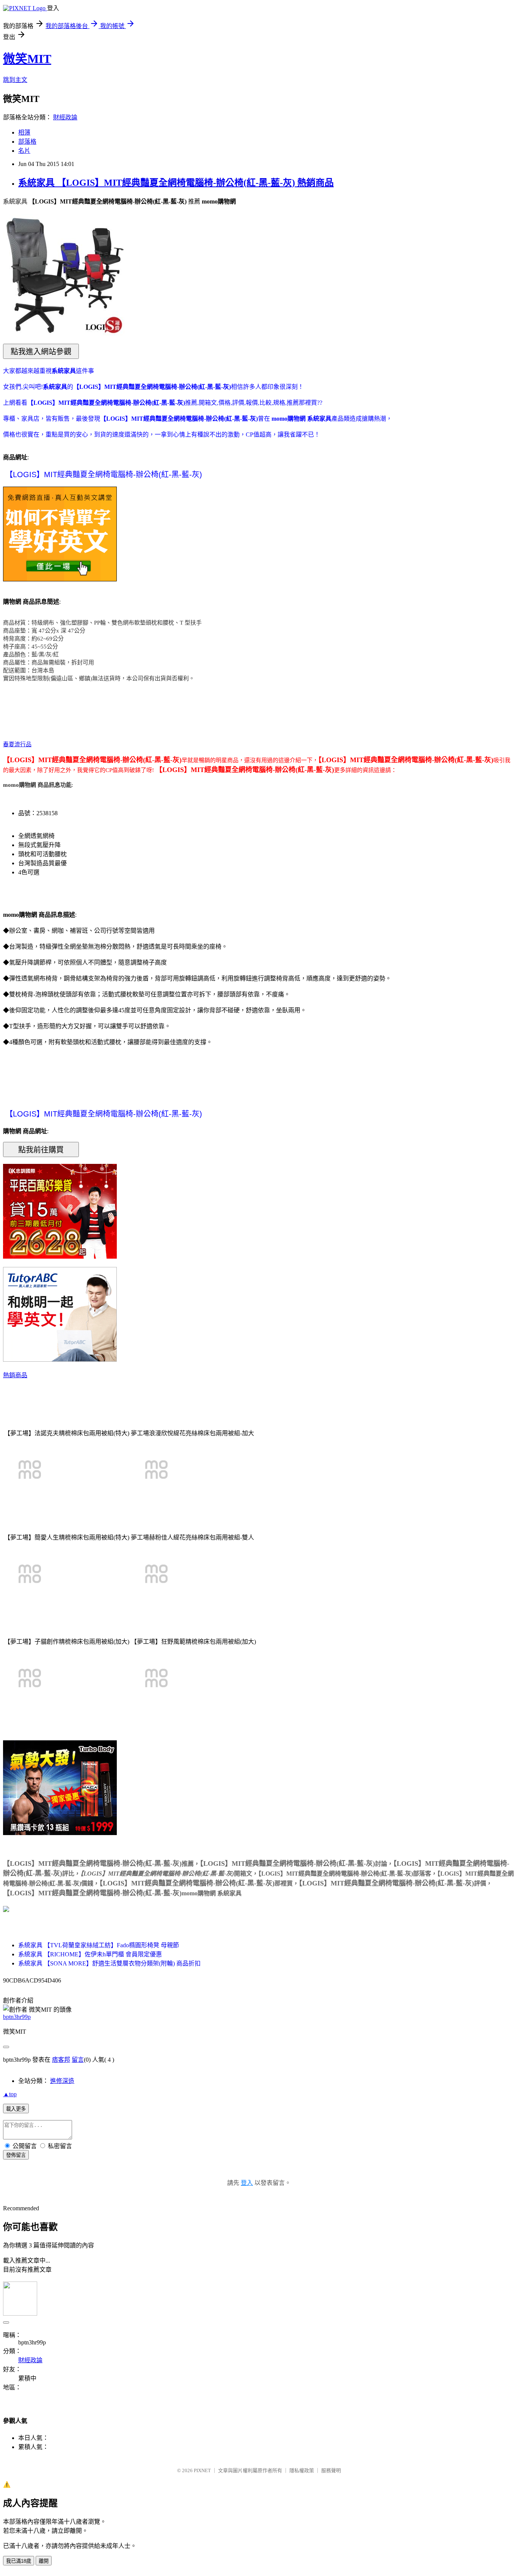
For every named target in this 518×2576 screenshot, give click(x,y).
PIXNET (202, 2470)
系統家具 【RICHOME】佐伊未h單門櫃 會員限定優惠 (90, 1954)
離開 (44, 2561)
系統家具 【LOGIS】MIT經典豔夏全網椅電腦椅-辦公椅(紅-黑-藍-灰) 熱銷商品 (176, 183)
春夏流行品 (17, 744)
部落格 (27, 142)
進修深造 (62, 2081)
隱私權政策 (302, 2470)
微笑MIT (27, 59)
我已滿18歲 (19, 2561)
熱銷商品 (15, 1375)
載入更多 (16, 2109)
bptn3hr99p (17, 2017)
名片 (24, 151)
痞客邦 (61, 2060)
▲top (10, 2094)
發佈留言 (16, 2155)
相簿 (24, 132)
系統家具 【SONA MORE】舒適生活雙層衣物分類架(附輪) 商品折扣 (109, 1963)
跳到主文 (15, 80)
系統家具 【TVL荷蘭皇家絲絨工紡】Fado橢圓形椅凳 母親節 (99, 1945)
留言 (78, 2060)
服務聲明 (331, 2470)
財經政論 (65, 117)
